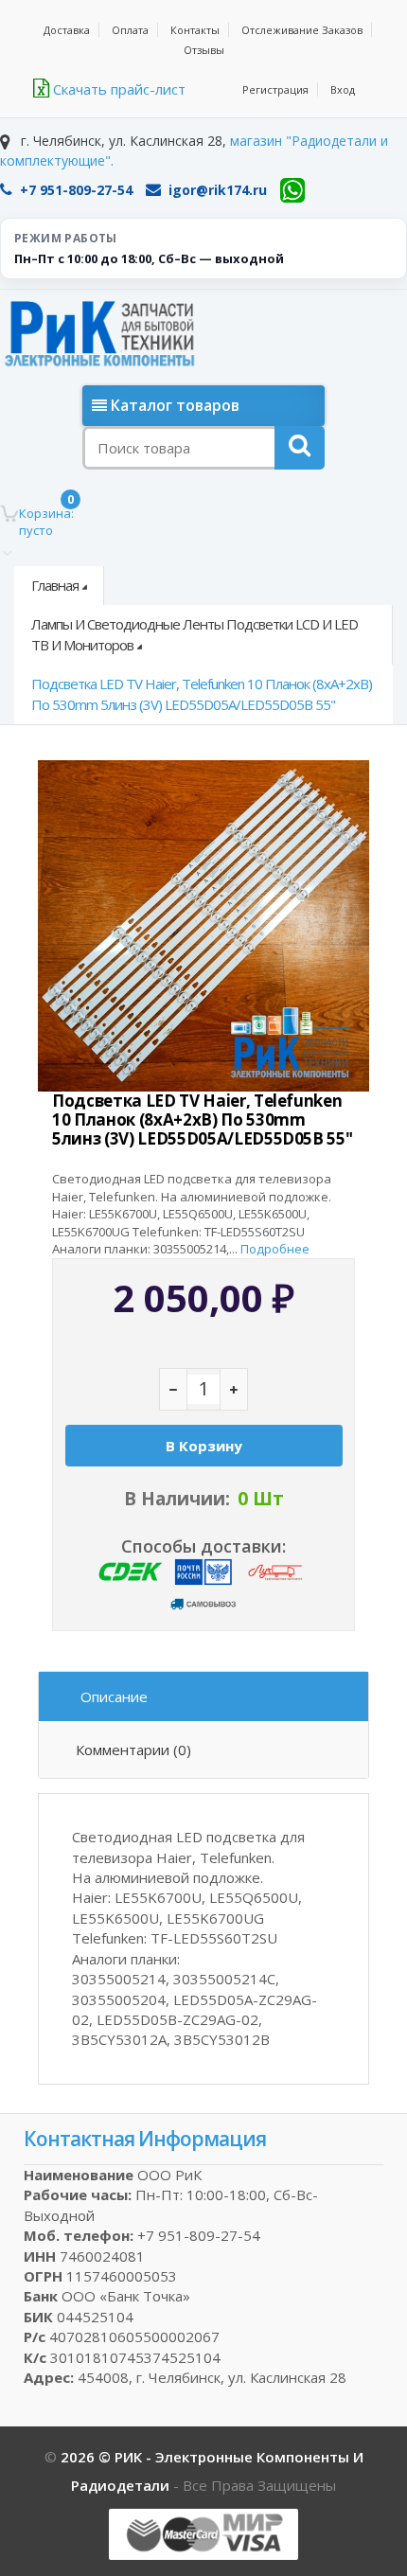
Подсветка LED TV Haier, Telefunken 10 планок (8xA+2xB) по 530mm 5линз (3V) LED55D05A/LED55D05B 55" (202, 693)
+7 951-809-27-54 (76, 190)
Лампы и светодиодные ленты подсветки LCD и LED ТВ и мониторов (195, 634)
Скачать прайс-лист (117, 89)
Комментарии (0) (133, 1750)
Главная (55, 585)
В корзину (204, 1446)
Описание (114, 1697)
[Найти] (300, 448)
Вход (343, 89)
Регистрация (275, 89)
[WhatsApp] (292, 190)
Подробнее (275, 1249)
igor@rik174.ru (218, 190)
